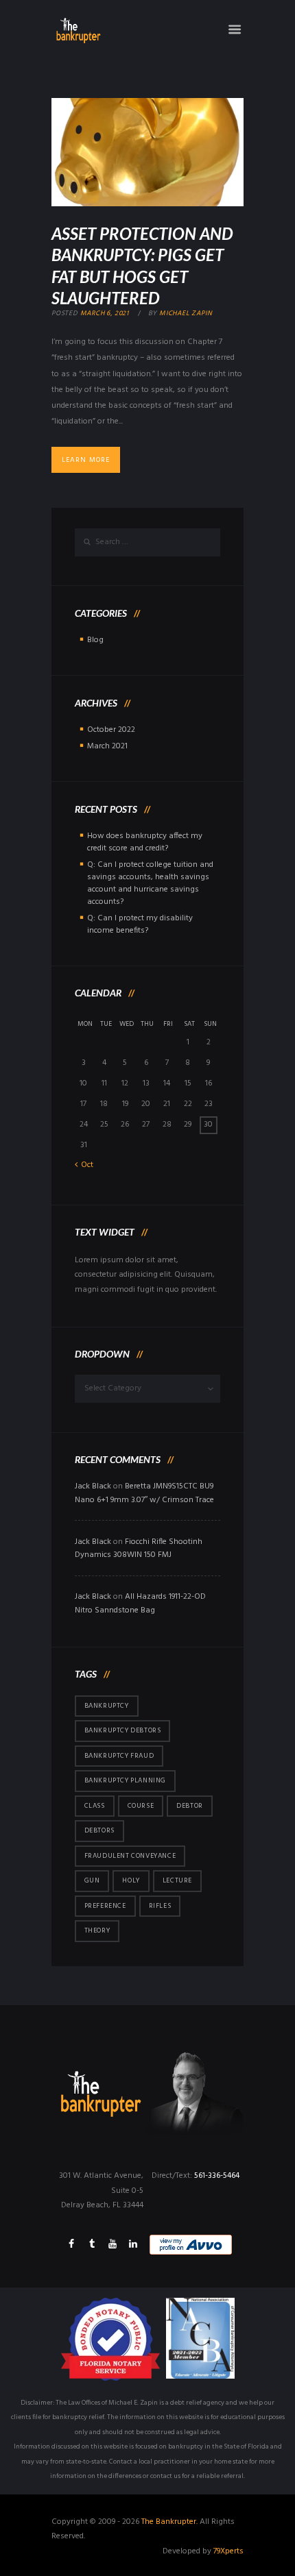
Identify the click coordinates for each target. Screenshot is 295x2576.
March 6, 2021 (105, 313)
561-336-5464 (217, 2176)
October (111, 730)
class (95, 1806)
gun (92, 1880)
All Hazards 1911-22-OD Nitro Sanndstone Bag (140, 1604)
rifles (160, 1906)
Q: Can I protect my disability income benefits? (140, 924)
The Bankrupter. (169, 2522)
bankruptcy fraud (119, 1756)
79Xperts (228, 2551)
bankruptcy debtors (123, 1730)
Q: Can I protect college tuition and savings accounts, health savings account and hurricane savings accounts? (150, 883)
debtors (99, 1830)
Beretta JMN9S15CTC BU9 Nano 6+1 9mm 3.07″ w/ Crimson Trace (144, 1493)
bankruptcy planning (125, 1780)
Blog (95, 640)
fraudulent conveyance (130, 1856)
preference (105, 1906)
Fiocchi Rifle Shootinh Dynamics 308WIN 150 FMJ (139, 1549)
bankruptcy (107, 1706)
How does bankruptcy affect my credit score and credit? (145, 842)
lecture (177, 1880)
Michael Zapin (186, 313)
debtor (190, 1806)
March (107, 746)
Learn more (86, 460)
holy (131, 1880)
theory (97, 1930)
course (141, 1806)
